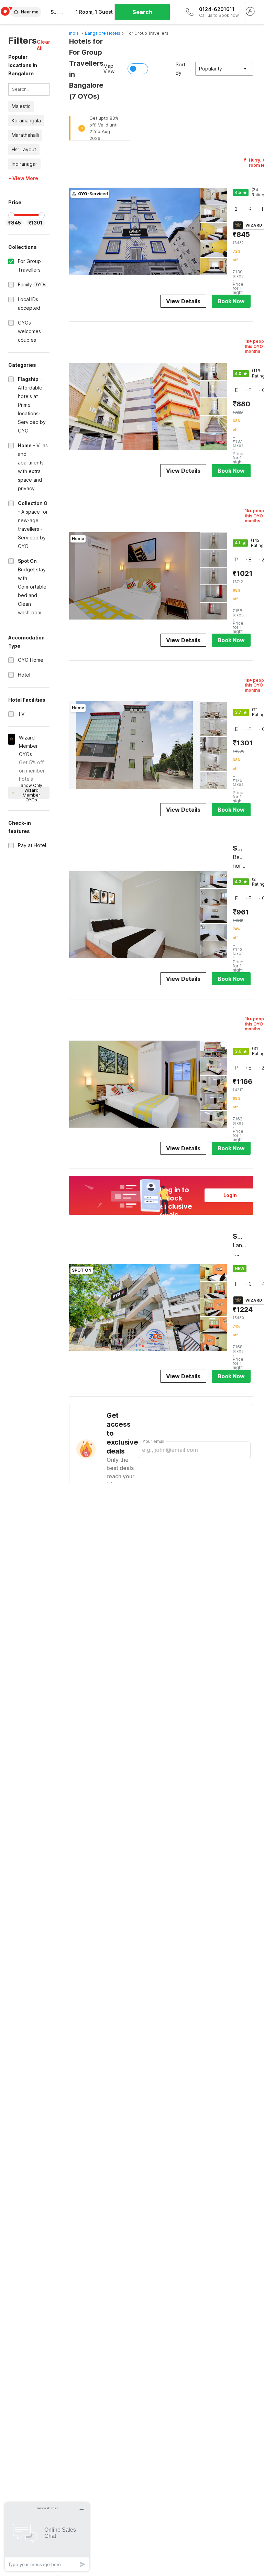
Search (142, 12)
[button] (43, 45)
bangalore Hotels (103, 33)
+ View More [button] (23, 178)
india (74, 33)
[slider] (11, 215)
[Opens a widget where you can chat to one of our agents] (47, 2537)
